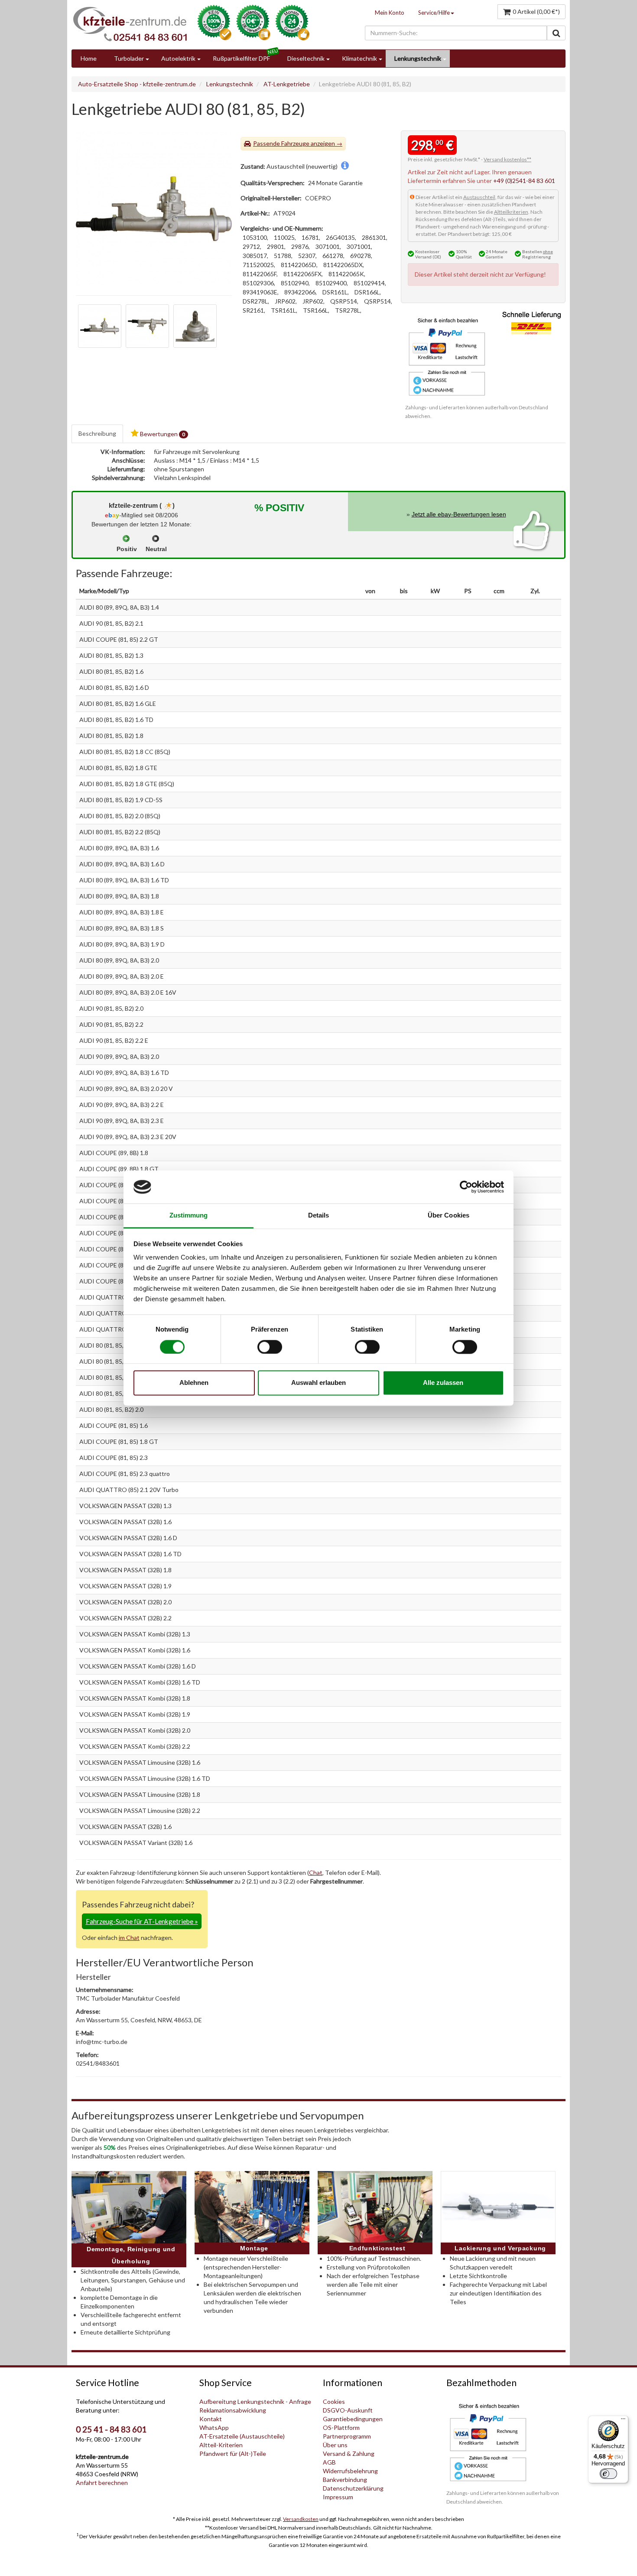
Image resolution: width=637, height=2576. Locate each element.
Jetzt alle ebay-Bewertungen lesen (459, 514)
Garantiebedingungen (353, 2419)
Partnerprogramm (347, 2436)
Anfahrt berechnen (102, 2483)
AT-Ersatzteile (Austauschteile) (242, 2436)
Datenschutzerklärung (353, 2488)
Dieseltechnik (306, 58)
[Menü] (623, 2421)
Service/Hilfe (434, 13)
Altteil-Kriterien (221, 2445)
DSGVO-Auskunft (348, 2410)
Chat (316, 1872)
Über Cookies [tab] (448, 1216)
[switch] (270, 1347)
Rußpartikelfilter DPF (241, 58)
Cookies (334, 2401)
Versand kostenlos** (507, 159)
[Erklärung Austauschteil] (345, 166)
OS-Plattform (341, 2427)
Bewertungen (162, 434)
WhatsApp (214, 2427)
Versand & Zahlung (349, 2454)
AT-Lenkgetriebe (287, 84)
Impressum (338, 2497)
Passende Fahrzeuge (281, 143)
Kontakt (211, 2419)
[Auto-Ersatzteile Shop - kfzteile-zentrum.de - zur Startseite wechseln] (130, 24)
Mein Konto (390, 13)
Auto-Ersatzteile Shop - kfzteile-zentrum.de (137, 84)
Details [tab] (319, 1216)
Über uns (335, 2445)
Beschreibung (97, 433)
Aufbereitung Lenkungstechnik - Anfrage (255, 2401)
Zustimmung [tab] (189, 1216)
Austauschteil (479, 197)
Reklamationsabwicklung (233, 2410)
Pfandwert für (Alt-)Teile (233, 2454)
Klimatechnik (359, 58)
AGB (329, 2462)
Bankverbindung (345, 2480)
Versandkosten (301, 2519)
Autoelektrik (178, 58)
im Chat (129, 1938)
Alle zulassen (443, 1383)
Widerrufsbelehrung (350, 2471)
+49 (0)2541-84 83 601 (524, 181)
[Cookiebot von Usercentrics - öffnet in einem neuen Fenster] (466, 1187)
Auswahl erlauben (318, 1383)
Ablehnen (194, 1383)
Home (89, 58)
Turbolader (129, 58)
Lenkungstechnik (418, 58)
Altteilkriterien (511, 212)
